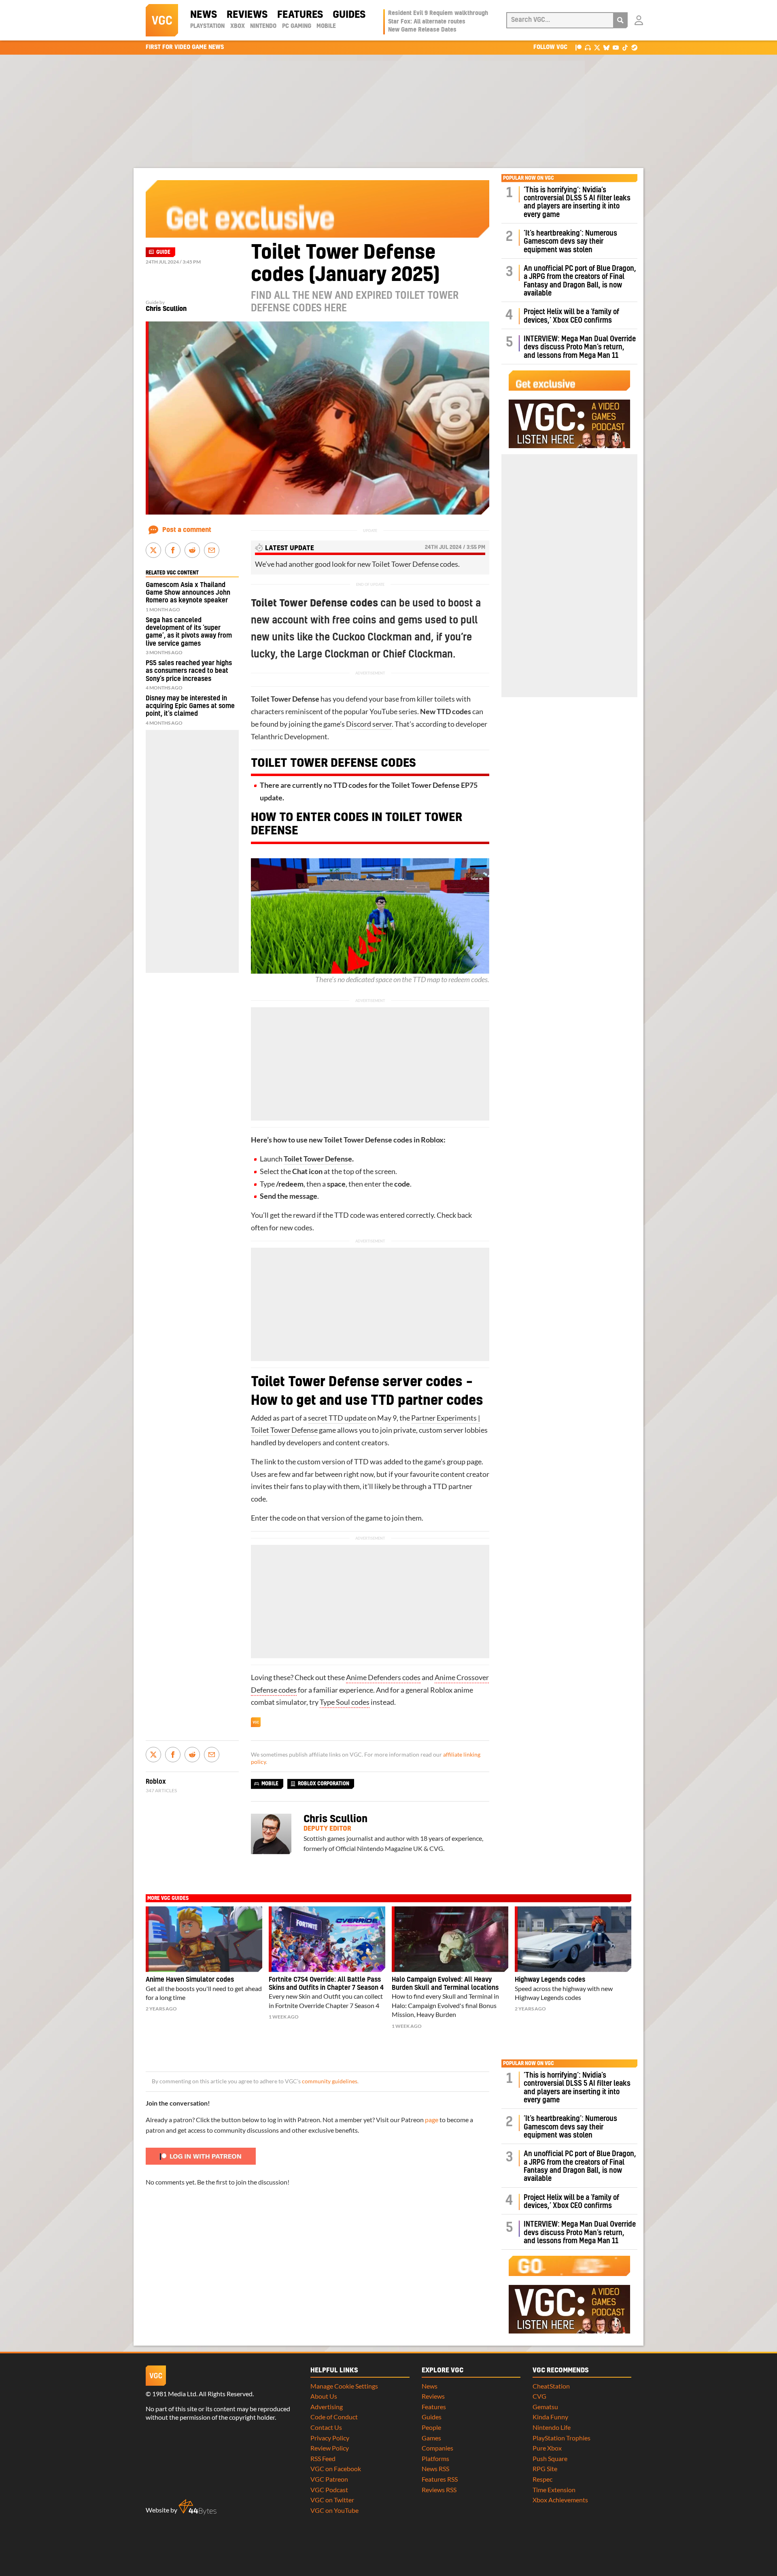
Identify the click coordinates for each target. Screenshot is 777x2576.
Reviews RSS (439, 2490)
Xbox (238, 26)
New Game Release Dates (422, 30)
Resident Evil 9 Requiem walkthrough (438, 13)
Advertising (327, 2407)
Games (431, 2438)
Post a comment (187, 530)
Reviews (247, 15)
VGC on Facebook (336, 2469)
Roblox (432, 1140)
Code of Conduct (334, 2417)
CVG (539, 2396)
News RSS (435, 2469)
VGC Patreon (329, 2479)
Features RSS (440, 2479)
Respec (542, 2479)
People (431, 2427)
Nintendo (263, 26)
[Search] (620, 20)
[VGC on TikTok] (625, 47)
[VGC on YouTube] (616, 47)
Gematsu (545, 2407)
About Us (324, 2396)
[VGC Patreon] (579, 47)
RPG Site (545, 2469)
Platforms (435, 2458)
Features (300, 15)
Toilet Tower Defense (318, 1159)
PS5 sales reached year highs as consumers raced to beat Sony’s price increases (189, 671)
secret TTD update (337, 1418)
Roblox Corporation (324, 1784)
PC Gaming (297, 26)
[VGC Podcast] (588, 47)
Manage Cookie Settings (344, 2386)
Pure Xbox (547, 2448)
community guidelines (330, 2081)
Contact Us (326, 2427)
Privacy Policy (330, 2438)
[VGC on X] (597, 47)
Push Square (550, 2458)
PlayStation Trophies (562, 2438)
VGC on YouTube (334, 2510)
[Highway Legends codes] (573, 1939)
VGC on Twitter (332, 2500)
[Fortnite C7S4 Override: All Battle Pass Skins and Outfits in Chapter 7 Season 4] (327, 1939)
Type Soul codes (345, 1702)
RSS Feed (323, 2458)
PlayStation (207, 26)
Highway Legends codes (550, 1980)
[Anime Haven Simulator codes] (204, 1939)
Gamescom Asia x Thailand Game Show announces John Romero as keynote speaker (188, 593)
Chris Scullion (166, 309)
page (432, 2120)
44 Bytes (197, 2507)
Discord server (369, 724)
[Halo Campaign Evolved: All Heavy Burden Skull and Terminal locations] (450, 1939)
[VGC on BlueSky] (606, 47)
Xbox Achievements (560, 2500)
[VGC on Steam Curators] (634, 47)
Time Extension (554, 2490)
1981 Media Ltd (174, 2394)
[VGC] (162, 20)
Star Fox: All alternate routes (427, 22)
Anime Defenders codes (383, 1677)
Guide (163, 252)
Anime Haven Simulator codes (190, 1980)
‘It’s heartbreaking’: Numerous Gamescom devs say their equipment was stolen (570, 242)
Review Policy (330, 2448)
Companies (437, 2448)
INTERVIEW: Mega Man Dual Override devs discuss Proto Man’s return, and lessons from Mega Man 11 (580, 347)
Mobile (326, 26)
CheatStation (551, 2386)
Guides (349, 15)
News (204, 15)
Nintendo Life (552, 2427)
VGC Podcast (329, 2490)
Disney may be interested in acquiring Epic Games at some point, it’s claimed (190, 706)
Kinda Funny (550, 2417)
